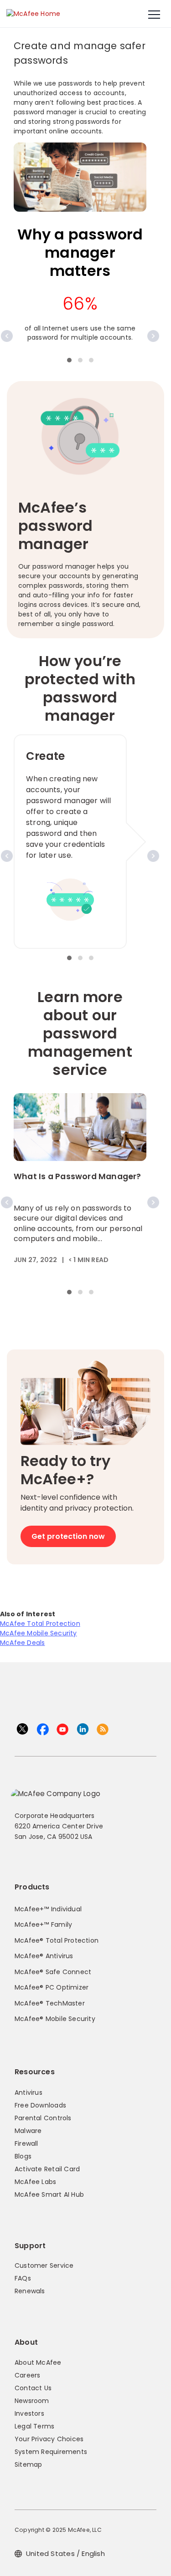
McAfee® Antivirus (44, 1956)
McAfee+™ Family (43, 1924)
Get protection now (68, 1536)
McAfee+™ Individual (48, 1909)
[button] (69, 360)
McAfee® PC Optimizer (52, 1987)
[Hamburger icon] (154, 15)
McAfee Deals (23, 1643)
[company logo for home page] (33, 13)
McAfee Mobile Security (39, 1633)
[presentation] (7, 336)
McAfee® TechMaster (50, 2003)
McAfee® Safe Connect (53, 1972)
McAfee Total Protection (40, 1624)
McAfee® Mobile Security (55, 2019)
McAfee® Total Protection (57, 1940)
